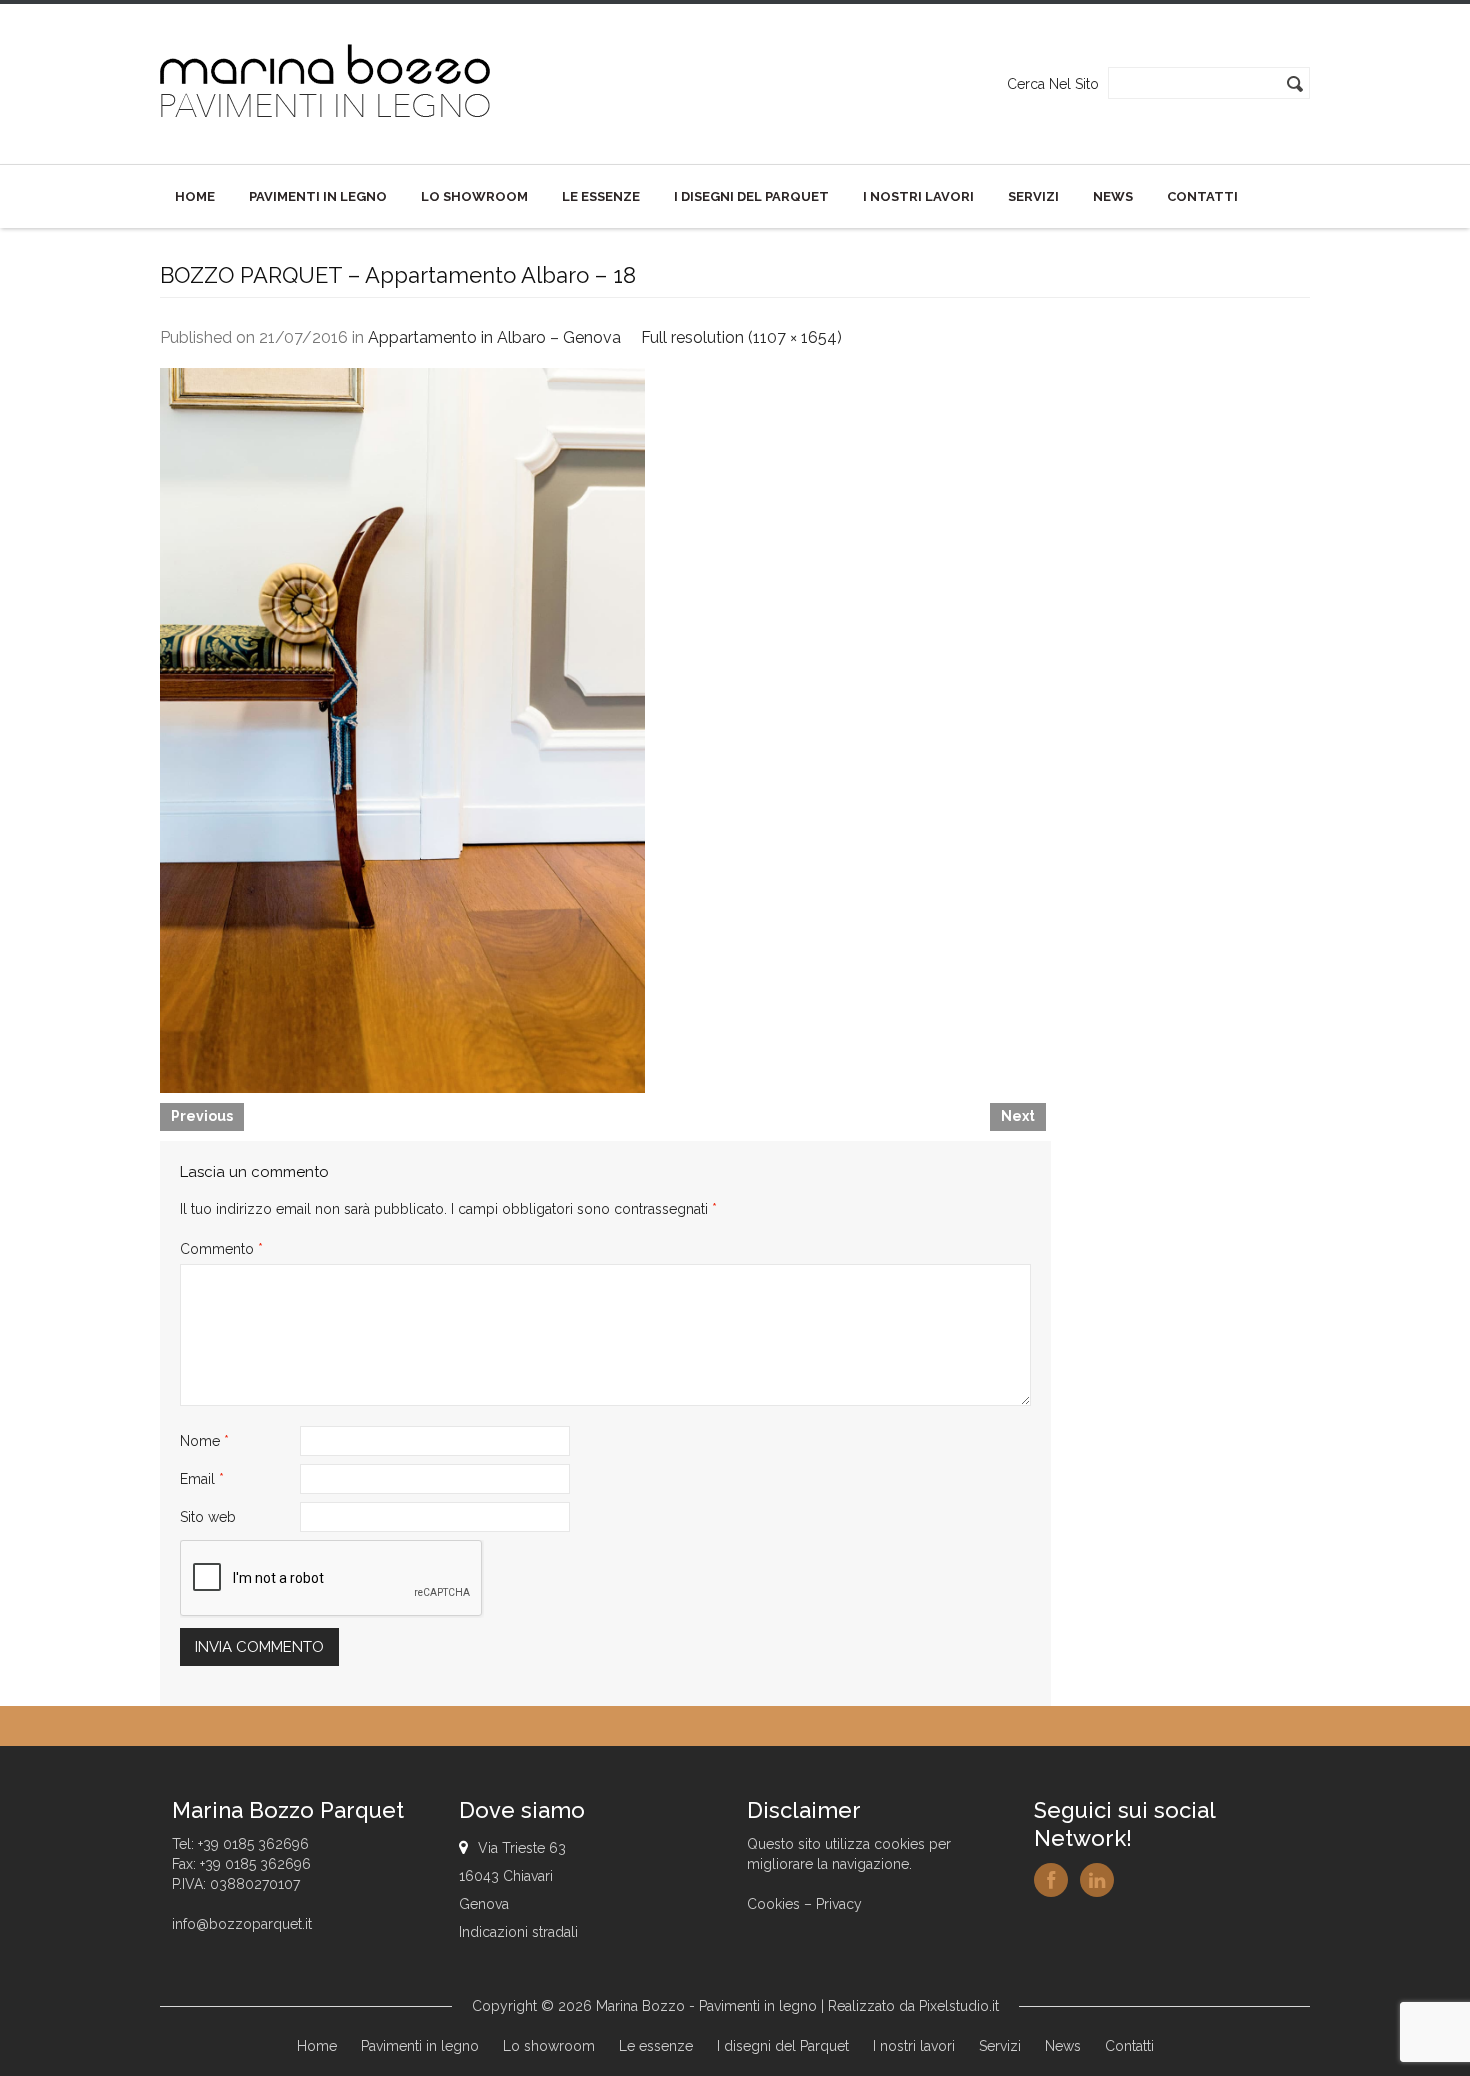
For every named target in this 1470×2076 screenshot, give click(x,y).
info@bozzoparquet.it (242, 1924)
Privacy (839, 1904)
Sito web (208, 1517)
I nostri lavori (918, 196)
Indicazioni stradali (518, 1932)
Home (195, 196)
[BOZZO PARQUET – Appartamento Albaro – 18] (402, 729)
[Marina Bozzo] (326, 83)
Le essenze (601, 196)
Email (202, 1479)
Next (1018, 1116)
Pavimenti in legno (318, 196)
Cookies (773, 1904)
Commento (221, 1249)
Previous (202, 1116)
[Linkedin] (1097, 1880)
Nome (204, 1441)
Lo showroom (474, 196)
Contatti (1202, 196)
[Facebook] (1051, 1880)
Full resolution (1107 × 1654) (741, 337)
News (1113, 196)
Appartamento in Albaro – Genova (494, 337)
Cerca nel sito (1053, 84)
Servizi (1033, 196)
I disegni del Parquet (751, 196)
